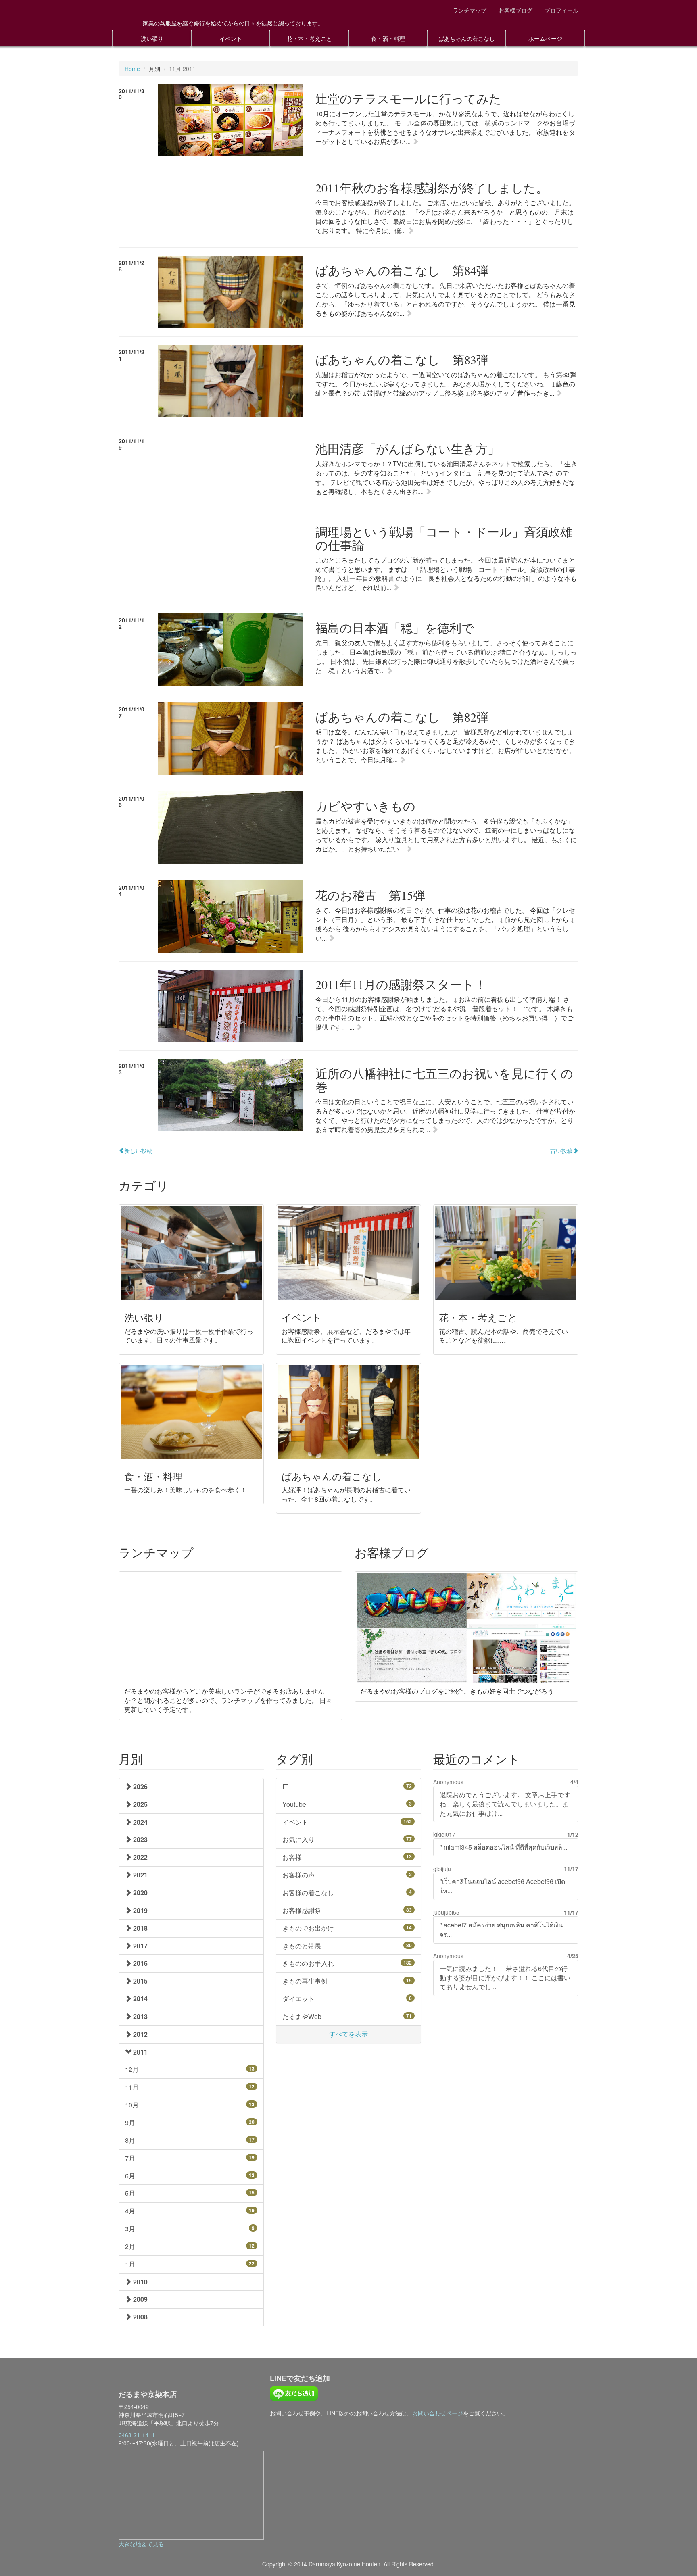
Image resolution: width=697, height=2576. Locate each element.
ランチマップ (470, 10)
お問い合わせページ (438, 2413)
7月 (190, 2158)
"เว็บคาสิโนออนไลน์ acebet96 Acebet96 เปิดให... (502, 1886)
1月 (190, 2264)
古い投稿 (561, 1151)
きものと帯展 (347, 1946)
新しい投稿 (138, 1151)
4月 (190, 2211)
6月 (190, 2176)
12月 (190, 2069)
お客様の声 (347, 1875)
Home (132, 69)
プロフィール (561, 10)
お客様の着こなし (347, 1893)
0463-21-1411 (137, 2435)
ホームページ (545, 38)
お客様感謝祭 (347, 1910)
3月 (190, 2229)
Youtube (347, 1804)
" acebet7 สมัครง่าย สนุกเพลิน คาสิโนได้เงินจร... (501, 1929)
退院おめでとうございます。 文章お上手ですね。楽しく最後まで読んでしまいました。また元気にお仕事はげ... (505, 1804)
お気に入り (347, 1839)
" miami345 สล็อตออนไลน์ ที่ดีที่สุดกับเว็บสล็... (503, 1847)
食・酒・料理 (388, 38)
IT (347, 1787)
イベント (231, 38)
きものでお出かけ (347, 1928)
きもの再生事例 (347, 1981)
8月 (190, 2140)
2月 (190, 2246)
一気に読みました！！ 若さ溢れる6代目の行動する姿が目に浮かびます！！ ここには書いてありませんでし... (505, 1978)
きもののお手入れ (347, 1963)
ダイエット (347, 1999)
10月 (190, 2105)
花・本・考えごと (309, 38)
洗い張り (152, 38)
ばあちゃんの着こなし (467, 38)
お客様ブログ (515, 10)
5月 (190, 2193)
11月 (190, 2087)
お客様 (347, 1857)
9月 (190, 2122)
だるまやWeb (347, 2016)
